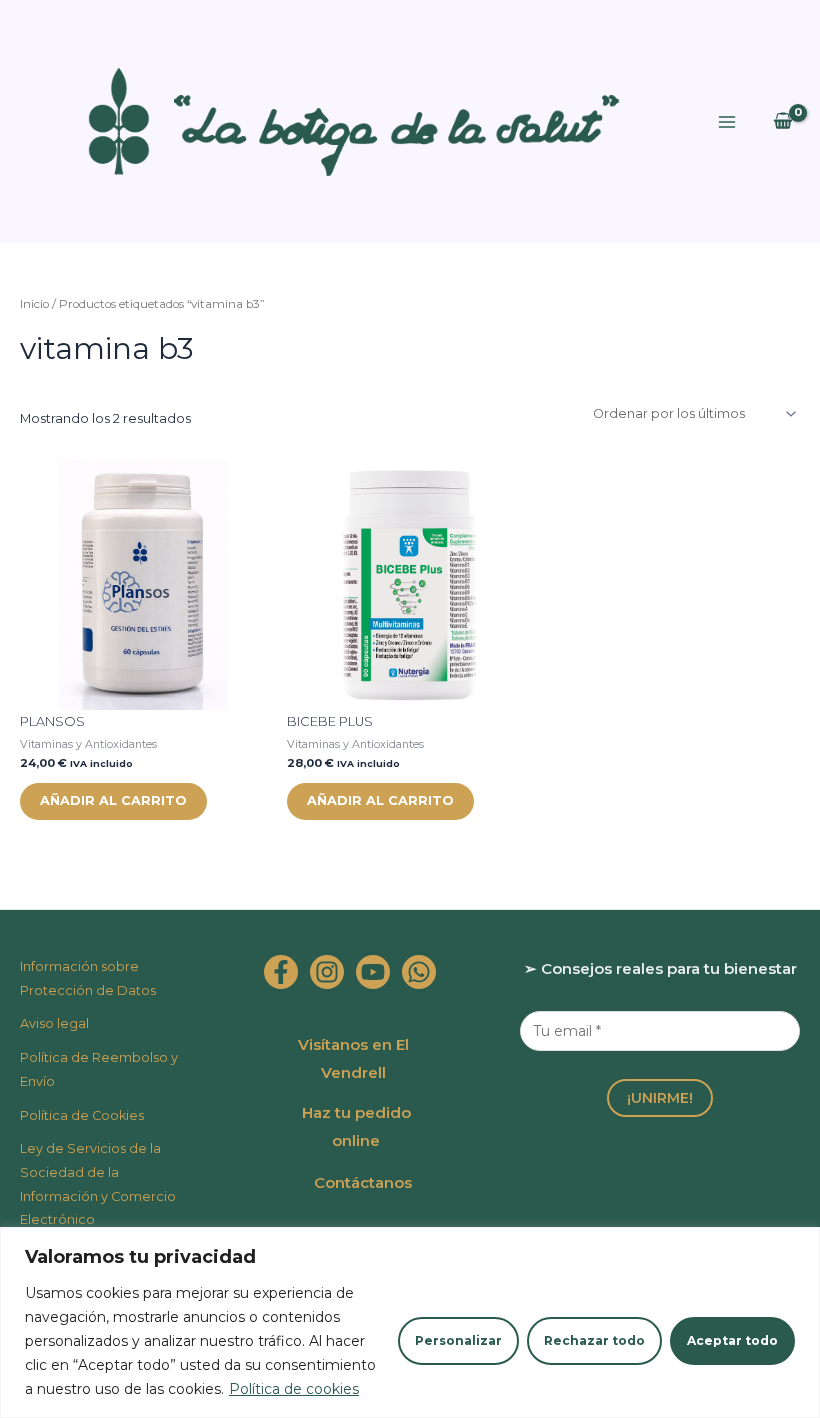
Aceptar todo (732, 1340)
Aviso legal (54, 1023)
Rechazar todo (594, 1340)
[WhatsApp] (419, 972)
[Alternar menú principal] (727, 122)
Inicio (34, 304)
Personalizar (458, 1340)
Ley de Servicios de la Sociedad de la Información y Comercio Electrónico (98, 1184)
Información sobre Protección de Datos (88, 978)
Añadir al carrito (113, 800)
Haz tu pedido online (356, 1126)
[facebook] (281, 972)
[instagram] (327, 972)
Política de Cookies (82, 1115)
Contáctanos (363, 1182)
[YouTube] (373, 972)
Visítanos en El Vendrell (353, 1058)
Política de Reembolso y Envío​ (99, 1069)
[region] (410, 1322)
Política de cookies (294, 1389)
